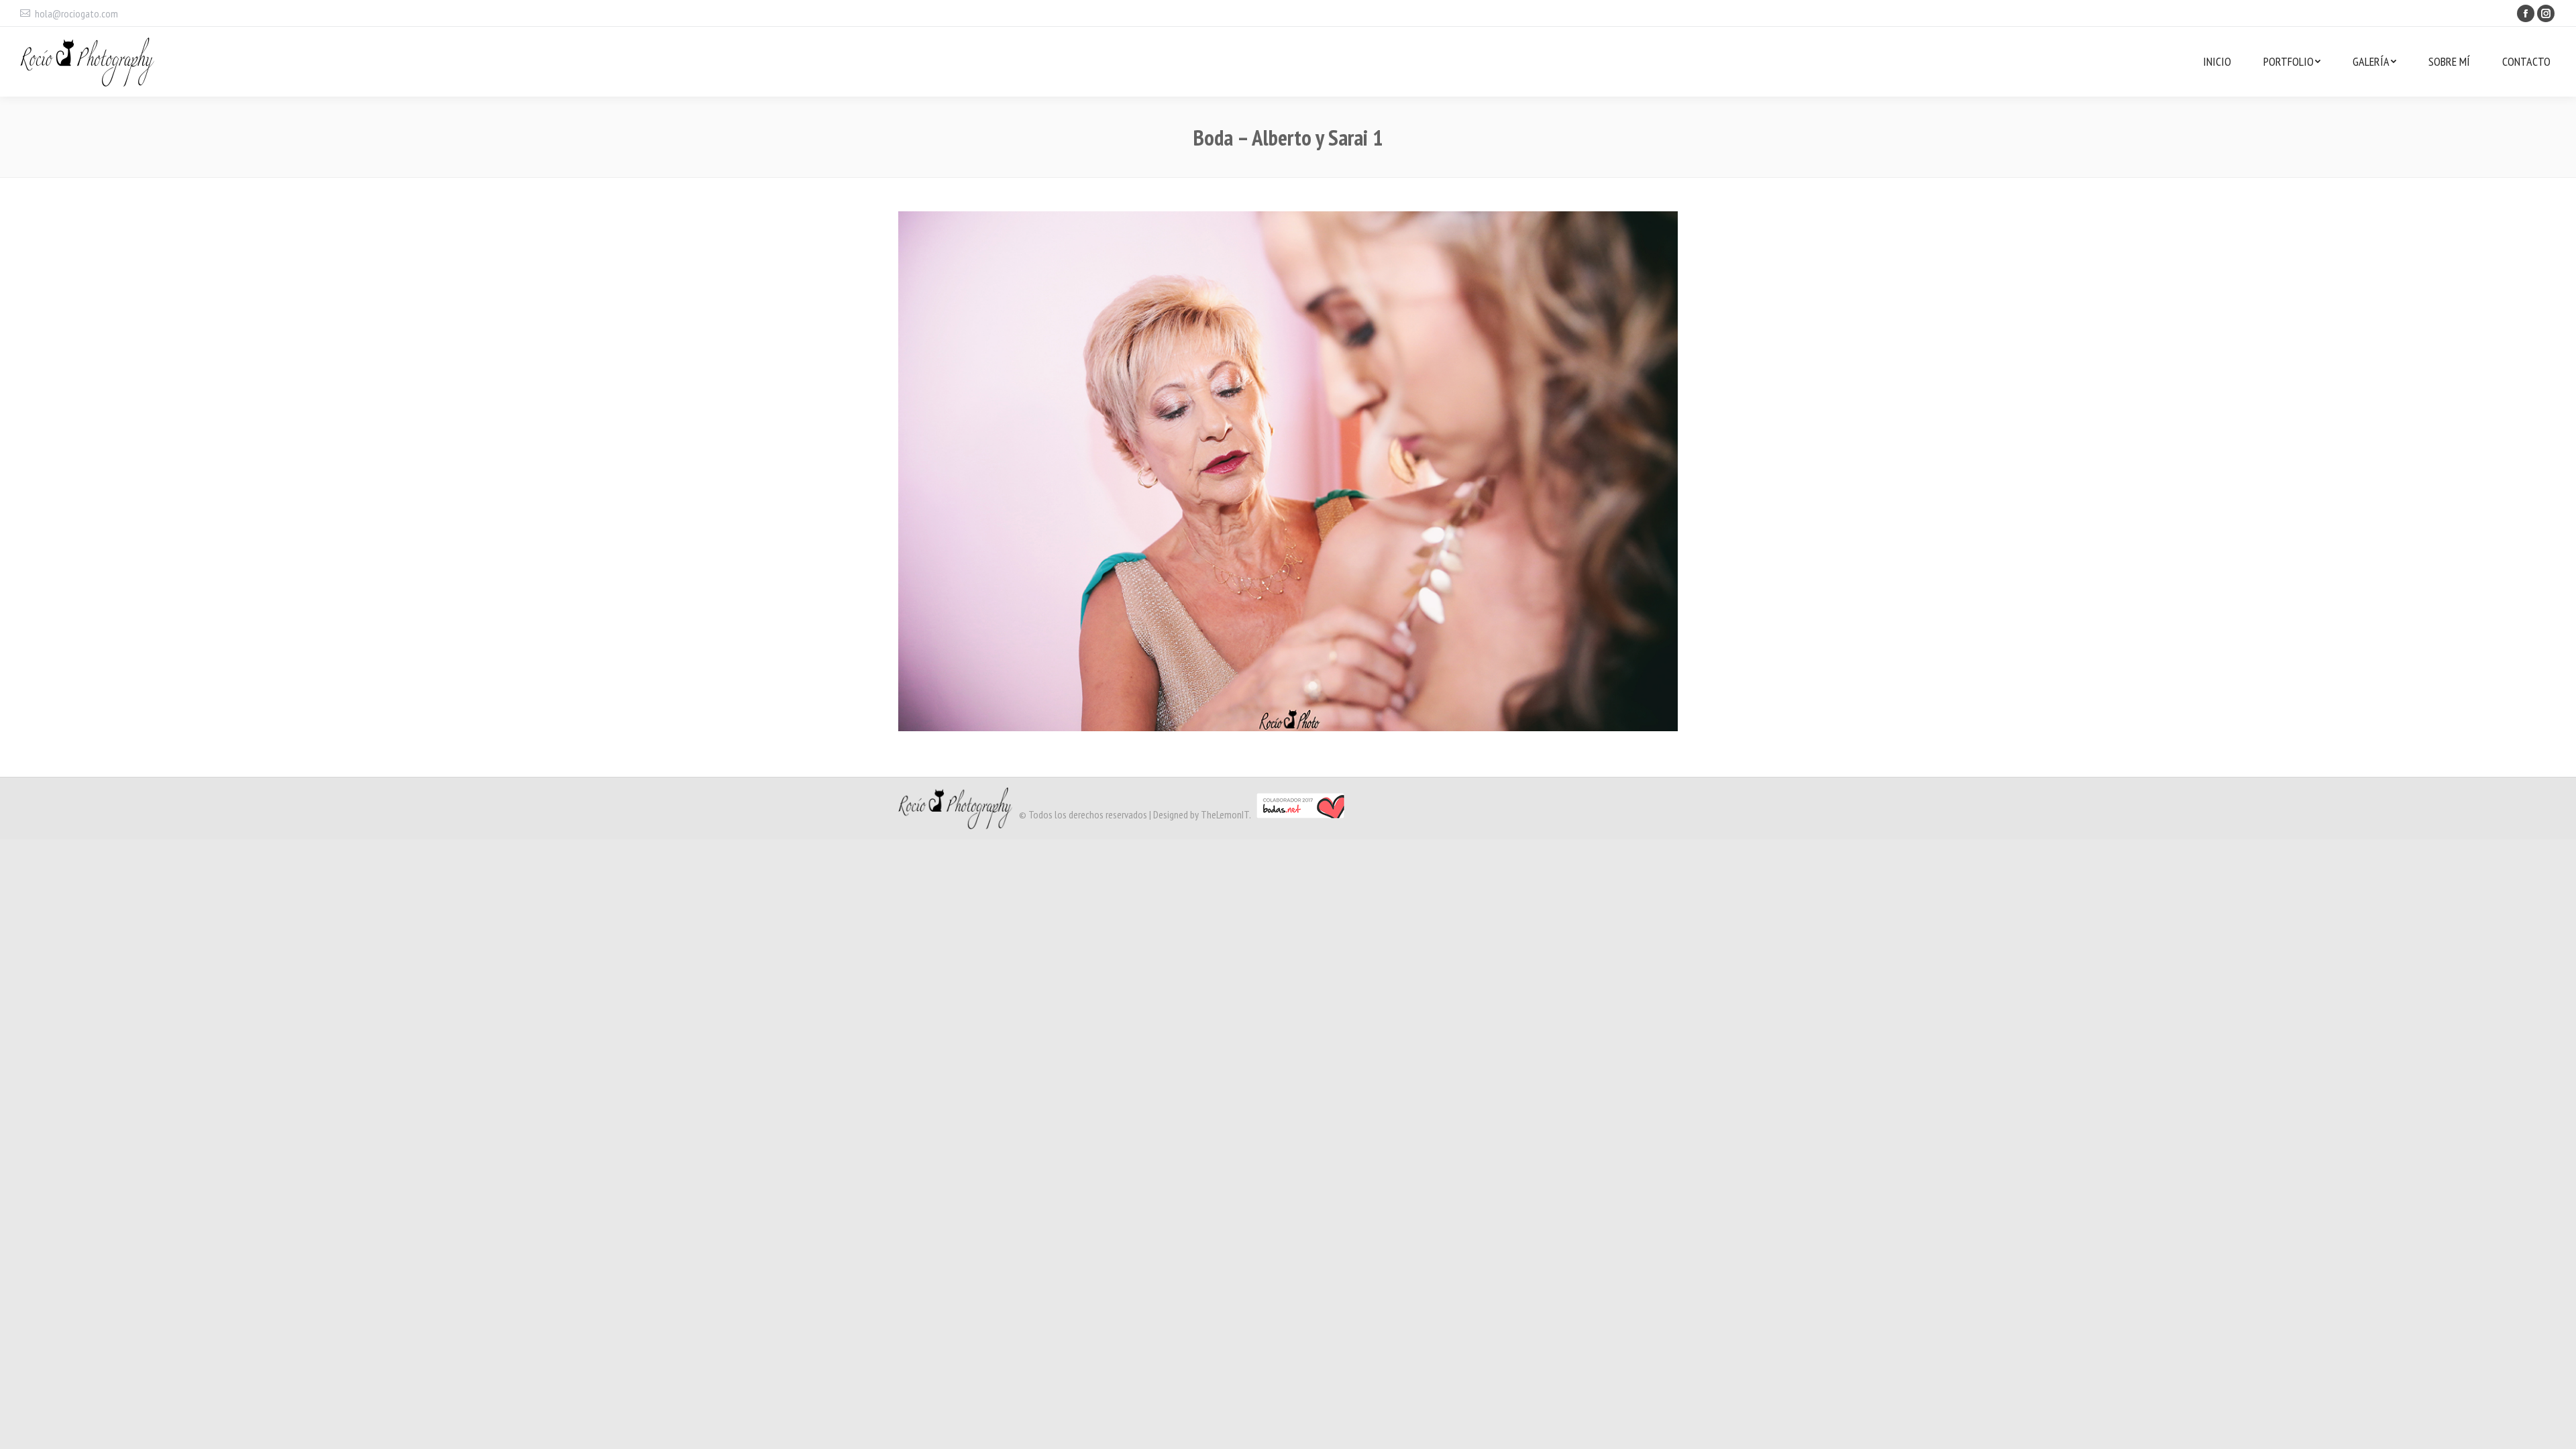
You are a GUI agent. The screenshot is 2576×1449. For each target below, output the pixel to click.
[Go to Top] (2555, 1428)
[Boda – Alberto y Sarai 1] (1288, 471)
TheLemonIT (1225, 814)
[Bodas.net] (1300, 814)
